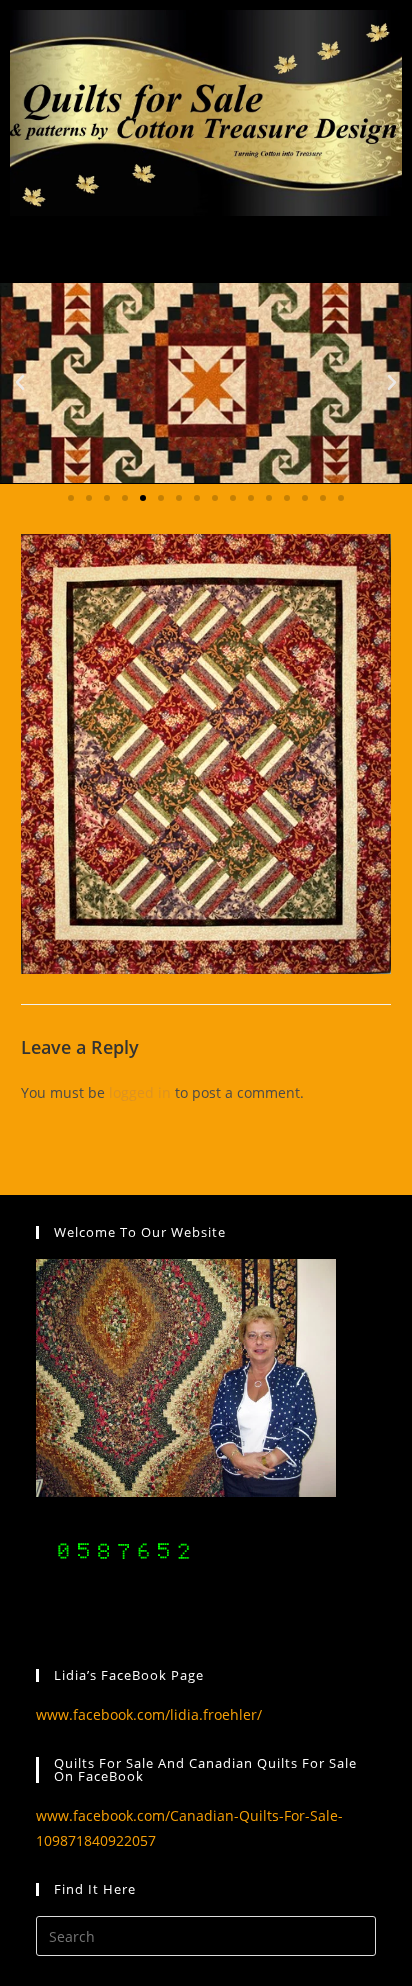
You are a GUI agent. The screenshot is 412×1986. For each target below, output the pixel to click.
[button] (20, 383)
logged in (140, 1092)
